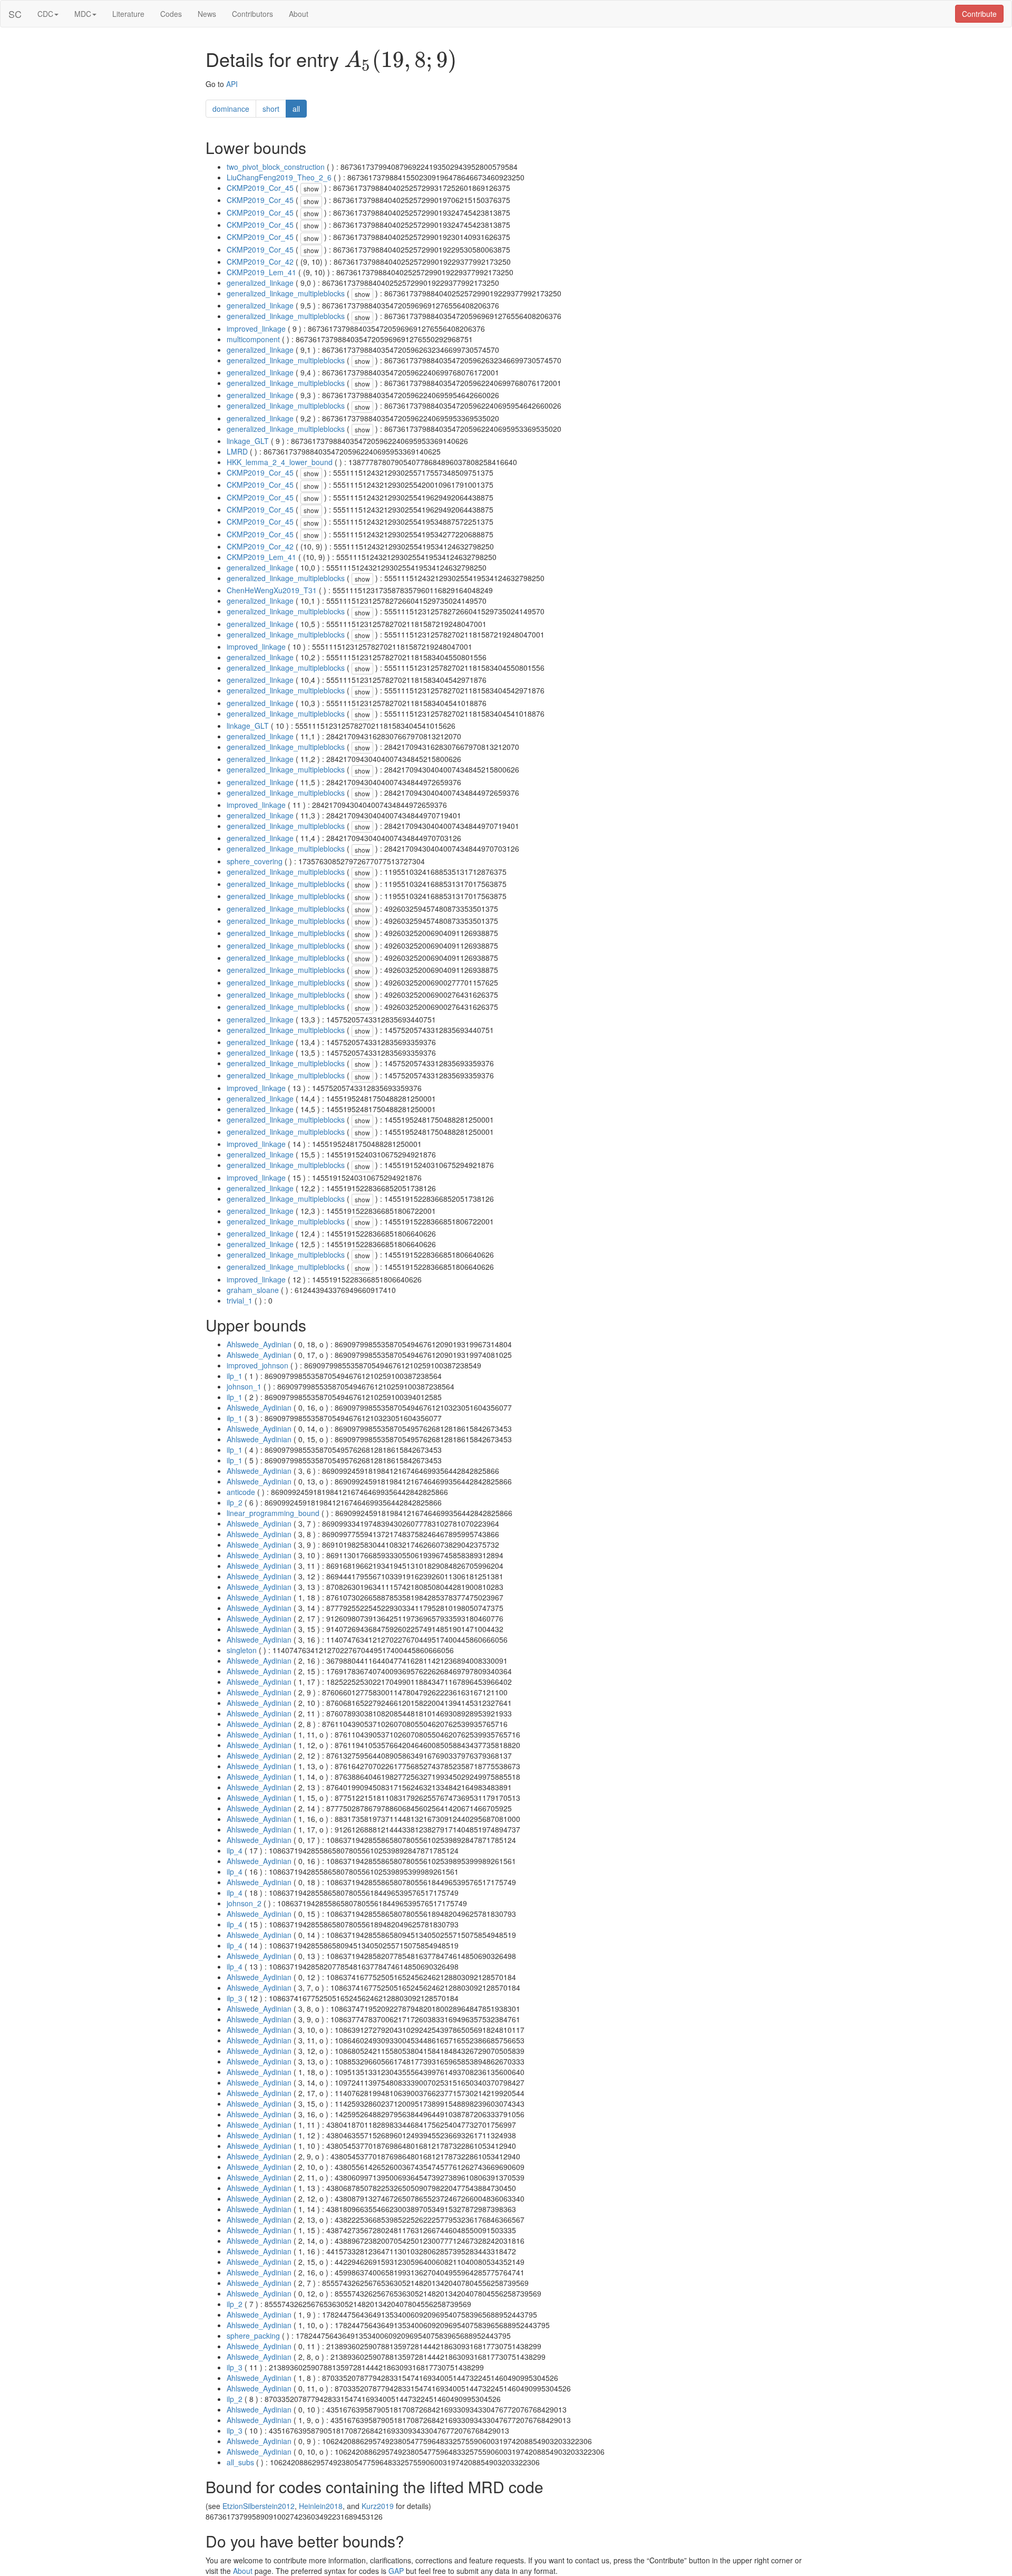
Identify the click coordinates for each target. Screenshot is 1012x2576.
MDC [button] (83, 14)
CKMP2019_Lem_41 (261, 272)
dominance (231, 109)
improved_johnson (257, 1365)
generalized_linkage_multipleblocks (286, 293)
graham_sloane (253, 1290)
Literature (128, 14)
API (232, 84)
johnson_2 (244, 1903)
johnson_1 (244, 1386)
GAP (396, 2571)
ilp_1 (235, 1376)
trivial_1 (240, 1300)
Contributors (252, 14)
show (311, 189)
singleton (242, 1650)
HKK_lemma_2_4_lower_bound (280, 462)
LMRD (237, 451)
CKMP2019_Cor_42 (260, 262)
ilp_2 (235, 1502)
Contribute (979, 14)
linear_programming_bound (273, 1513)
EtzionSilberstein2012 (259, 2506)
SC (15, 14)
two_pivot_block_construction (276, 167)
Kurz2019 (378, 2506)
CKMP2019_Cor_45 (260, 188)
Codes (171, 14)
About (299, 14)
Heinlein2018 (321, 2506)
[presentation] (401, 61)
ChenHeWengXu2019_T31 (272, 590)
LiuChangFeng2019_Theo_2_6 (279, 177)
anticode (241, 1492)
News (207, 14)
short (271, 109)
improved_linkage (256, 329)
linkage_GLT (248, 441)
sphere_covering (255, 861)
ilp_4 (235, 1850)
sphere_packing (253, 2336)
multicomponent (253, 339)
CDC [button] (45, 14)
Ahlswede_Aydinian (259, 1344)
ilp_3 (235, 1998)
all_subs (240, 2462)
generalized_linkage (260, 283)
